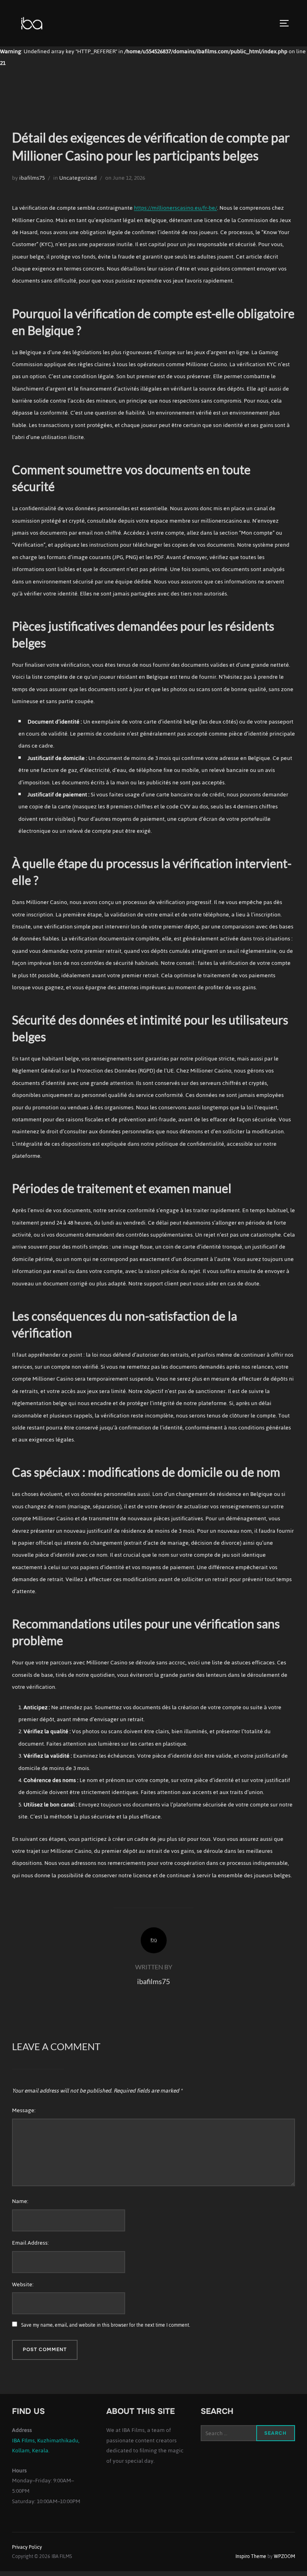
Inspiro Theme (251, 2556)
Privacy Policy (27, 2547)
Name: (20, 2201)
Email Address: (30, 2243)
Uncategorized (78, 178)
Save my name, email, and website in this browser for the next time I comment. (106, 2325)
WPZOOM (284, 2556)
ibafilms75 (32, 178)
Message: (24, 2110)
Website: (23, 2284)
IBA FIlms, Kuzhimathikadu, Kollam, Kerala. (46, 2446)
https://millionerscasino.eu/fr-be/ (175, 208)
